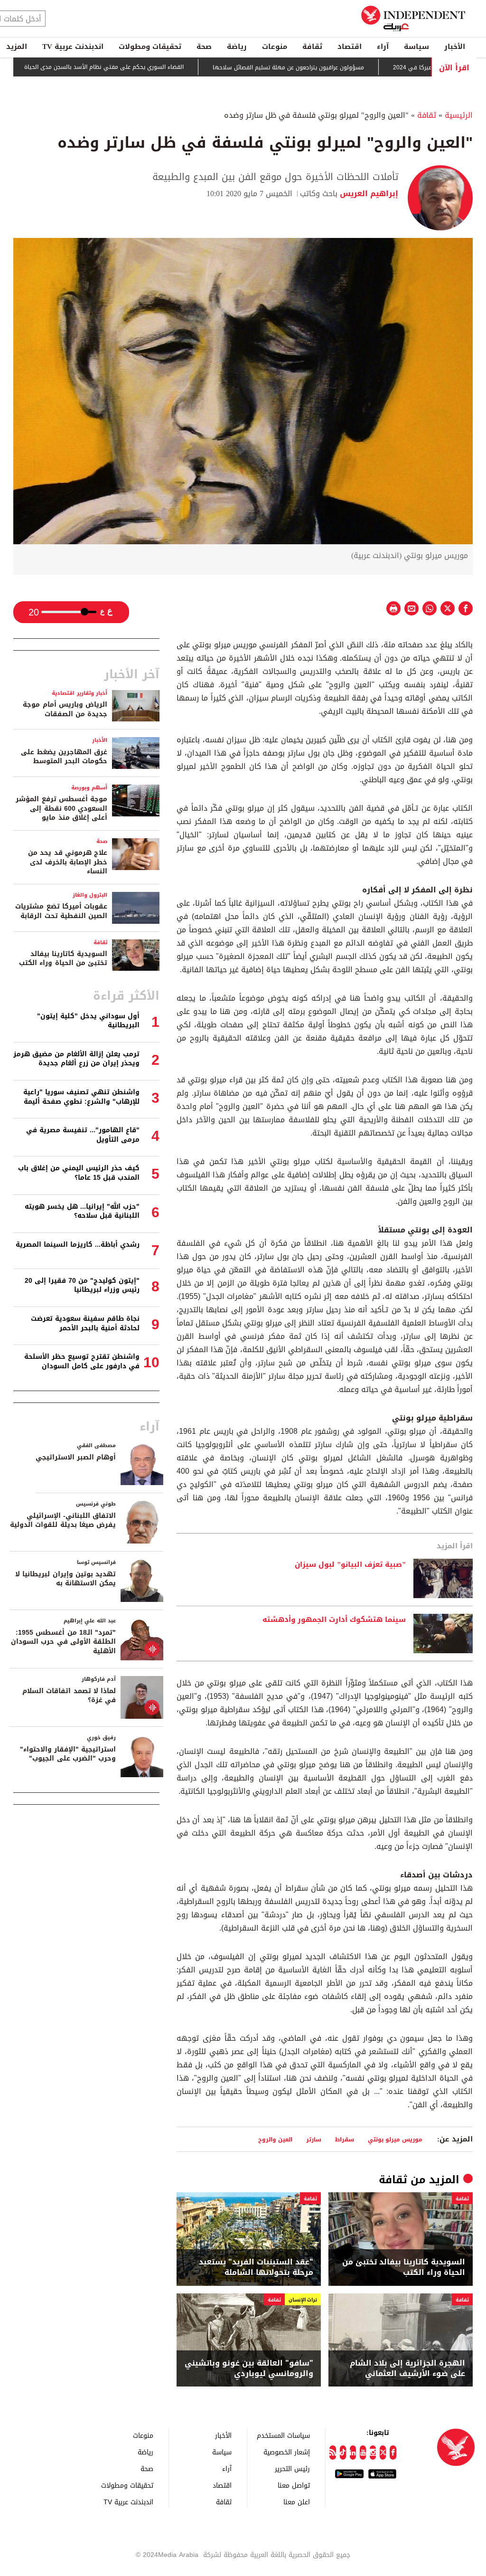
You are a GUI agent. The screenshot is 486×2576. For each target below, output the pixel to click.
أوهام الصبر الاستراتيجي (76, 1457)
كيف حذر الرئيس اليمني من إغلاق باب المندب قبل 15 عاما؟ (79, 1173)
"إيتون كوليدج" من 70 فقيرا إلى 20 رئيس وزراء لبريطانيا (82, 1285)
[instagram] (373, 2453)
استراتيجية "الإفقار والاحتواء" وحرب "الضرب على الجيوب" (68, 1754)
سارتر (314, 2139)
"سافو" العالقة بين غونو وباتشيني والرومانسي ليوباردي (249, 2369)
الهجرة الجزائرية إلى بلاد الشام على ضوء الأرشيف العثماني (407, 2369)
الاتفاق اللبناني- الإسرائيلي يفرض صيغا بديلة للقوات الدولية (63, 1520)
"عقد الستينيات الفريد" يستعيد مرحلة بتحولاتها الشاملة (256, 2268)
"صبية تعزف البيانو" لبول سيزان (350, 1565)
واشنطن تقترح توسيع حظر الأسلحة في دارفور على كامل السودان (82, 1361)
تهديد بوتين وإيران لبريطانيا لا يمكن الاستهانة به (65, 1579)
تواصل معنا (294, 2485)
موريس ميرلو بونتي (395, 2139)
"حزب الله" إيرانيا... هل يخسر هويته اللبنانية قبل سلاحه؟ (82, 1211)
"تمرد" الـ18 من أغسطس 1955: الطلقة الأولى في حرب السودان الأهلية (63, 1642)
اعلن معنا (297, 2502)
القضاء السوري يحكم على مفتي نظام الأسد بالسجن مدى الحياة (152, 67)
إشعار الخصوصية (287, 2452)
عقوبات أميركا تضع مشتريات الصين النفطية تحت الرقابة (61, 911)
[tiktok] (343, 2453)
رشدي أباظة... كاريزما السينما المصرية (78, 1245)
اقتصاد (350, 47)
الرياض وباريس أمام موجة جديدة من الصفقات (65, 709)
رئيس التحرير (292, 2468)
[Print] (393, 608)
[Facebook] (393, 2453)
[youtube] (363, 2453)
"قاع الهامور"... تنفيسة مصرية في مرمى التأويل (83, 1135)
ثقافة (312, 47)
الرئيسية (459, 115)
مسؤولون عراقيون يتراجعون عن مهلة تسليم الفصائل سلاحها (336, 67)
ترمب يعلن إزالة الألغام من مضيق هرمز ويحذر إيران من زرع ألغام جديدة (76, 1059)
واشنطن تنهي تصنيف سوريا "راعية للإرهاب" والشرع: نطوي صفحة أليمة (81, 1097)
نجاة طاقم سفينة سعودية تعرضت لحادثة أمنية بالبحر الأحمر (85, 1323)
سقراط (345, 2139)
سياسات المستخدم (283, 2435)
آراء (383, 47)
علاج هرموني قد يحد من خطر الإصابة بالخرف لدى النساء (68, 862)
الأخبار (455, 47)
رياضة (237, 47)
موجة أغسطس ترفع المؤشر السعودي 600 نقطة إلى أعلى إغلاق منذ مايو (61, 808)
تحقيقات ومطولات (150, 47)
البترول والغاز (90, 895)
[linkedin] (353, 2453)
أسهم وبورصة (89, 788)
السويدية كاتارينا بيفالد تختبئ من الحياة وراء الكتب (404, 2268)
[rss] (332, 2453)
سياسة (416, 47)
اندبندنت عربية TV (73, 47)
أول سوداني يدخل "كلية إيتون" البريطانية (88, 1021)
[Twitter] (383, 2453)
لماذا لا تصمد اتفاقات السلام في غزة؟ (69, 1696)
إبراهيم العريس (368, 194)
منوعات (275, 47)
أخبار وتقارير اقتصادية (79, 693)
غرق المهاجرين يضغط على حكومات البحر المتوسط (64, 757)
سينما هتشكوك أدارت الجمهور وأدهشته (334, 1620)
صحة (204, 47)
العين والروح (275, 2139)
